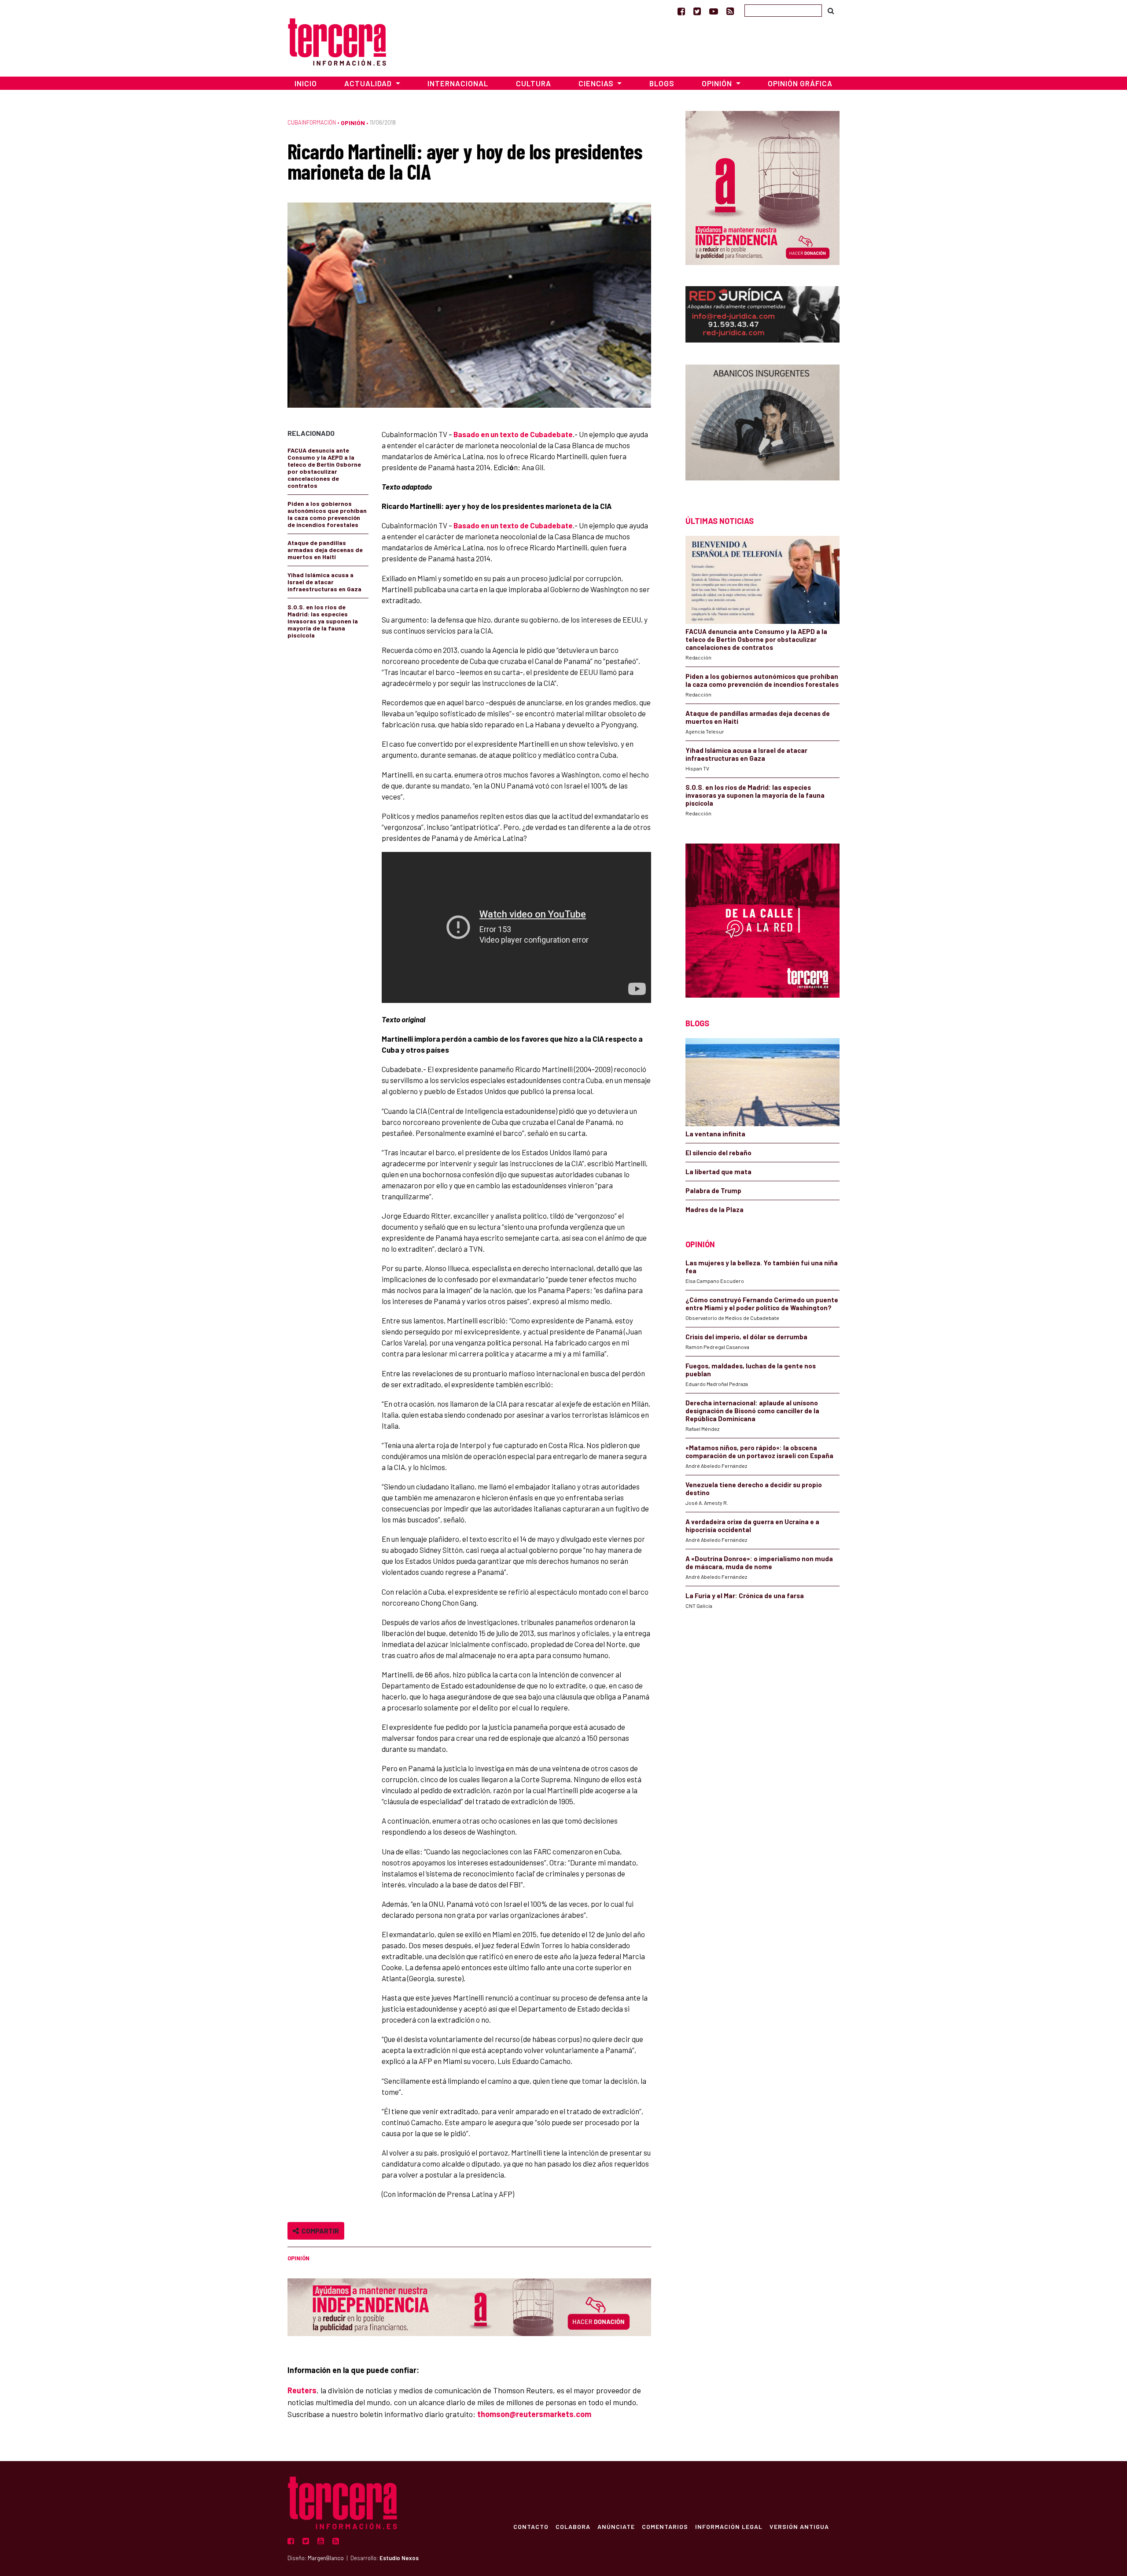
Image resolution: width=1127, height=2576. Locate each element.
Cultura (534, 83)
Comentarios (665, 2526)
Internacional (458, 83)
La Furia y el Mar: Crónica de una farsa (745, 1596)
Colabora (573, 2526)
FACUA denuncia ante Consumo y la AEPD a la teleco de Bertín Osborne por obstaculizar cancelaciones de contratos (324, 468)
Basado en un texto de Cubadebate (513, 434)
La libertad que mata (718, 1172)
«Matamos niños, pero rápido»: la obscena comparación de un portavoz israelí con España (759, 1452)
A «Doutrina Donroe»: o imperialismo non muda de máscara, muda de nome (759, 1563)
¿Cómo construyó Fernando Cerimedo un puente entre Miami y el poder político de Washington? (762, 1304)
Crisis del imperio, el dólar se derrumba (746, 1337)
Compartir (319, 2231)
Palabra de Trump (713, 1190)
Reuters (302, 2390)
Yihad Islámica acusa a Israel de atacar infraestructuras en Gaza (324, 582)
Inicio (306, 83)
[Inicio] (337, 41)
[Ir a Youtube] (714, 11)
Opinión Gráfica (800, 83)
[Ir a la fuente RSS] (730, 11)
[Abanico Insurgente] (762, 425)
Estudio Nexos (399, 2558)
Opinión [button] (718, 83)
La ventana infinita (715, 1134)
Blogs (662, 83)
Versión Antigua (799, 2526)
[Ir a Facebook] (681, 11)
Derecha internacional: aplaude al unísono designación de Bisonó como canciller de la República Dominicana (752, 1411)
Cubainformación (312, 122)
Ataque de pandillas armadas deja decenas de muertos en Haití (325, 550)
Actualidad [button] (369, 83)
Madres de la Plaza (715, 1209)
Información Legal (729, 2526)
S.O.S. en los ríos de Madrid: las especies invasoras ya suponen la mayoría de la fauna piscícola (323, 621)
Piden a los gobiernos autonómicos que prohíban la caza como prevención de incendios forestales (327, 514)
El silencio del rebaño (718, 1153)
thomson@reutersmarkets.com (534, 2414)
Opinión (353, 123)
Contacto (531, 2526)
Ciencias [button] (597, 83)
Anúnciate (616, 2526)
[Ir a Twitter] (697, 11)
